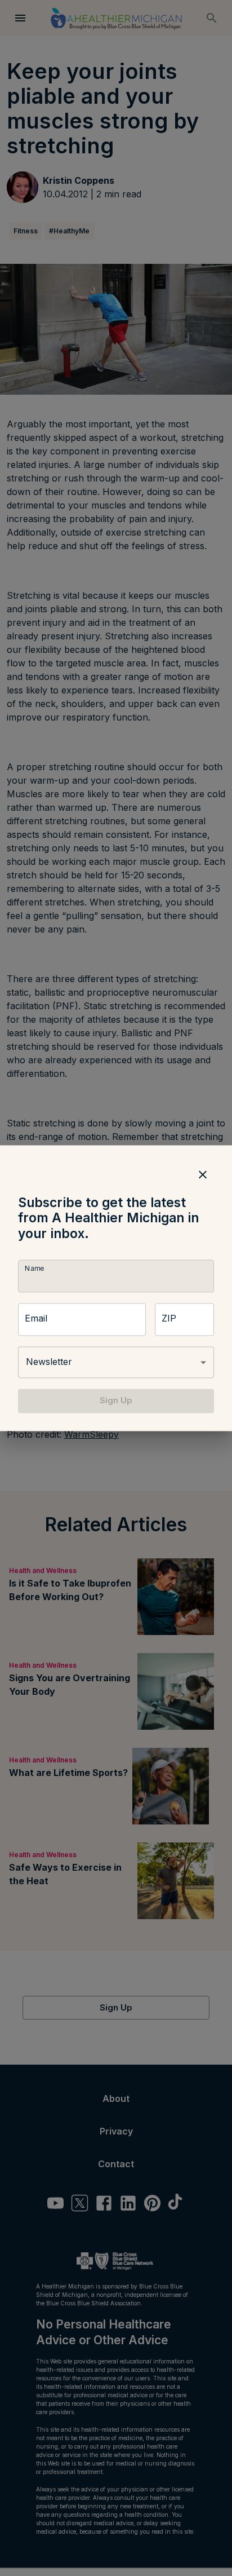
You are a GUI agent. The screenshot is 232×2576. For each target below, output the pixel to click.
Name (34, 1269)
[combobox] (116, 1363)
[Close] (203, 1174)
